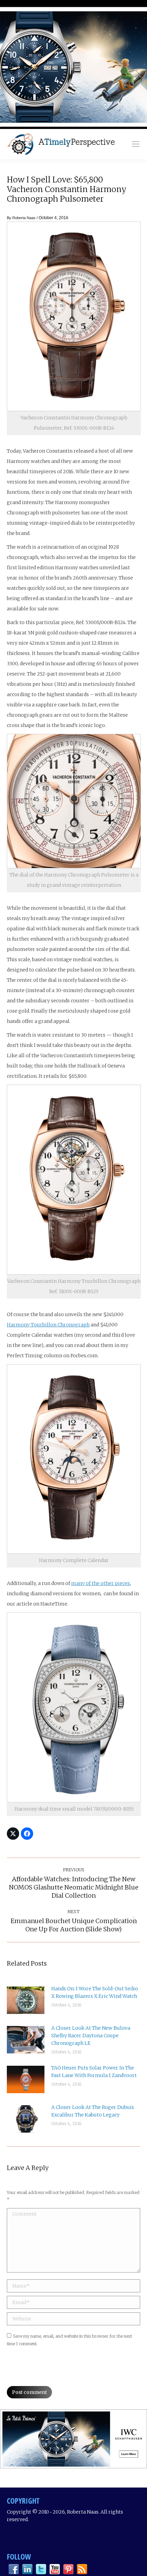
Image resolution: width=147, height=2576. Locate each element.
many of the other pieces (101, 1583)
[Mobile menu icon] (136, 144)
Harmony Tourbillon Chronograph (48, 1325)
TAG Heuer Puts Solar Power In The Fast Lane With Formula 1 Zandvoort (94, 2072)
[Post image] (26, 2000)
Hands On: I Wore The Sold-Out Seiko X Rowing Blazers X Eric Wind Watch (95, 1992)
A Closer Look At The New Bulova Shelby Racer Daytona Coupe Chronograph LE (91, 2036)
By (21, 218)
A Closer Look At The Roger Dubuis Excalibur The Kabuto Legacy (93, 2111)
